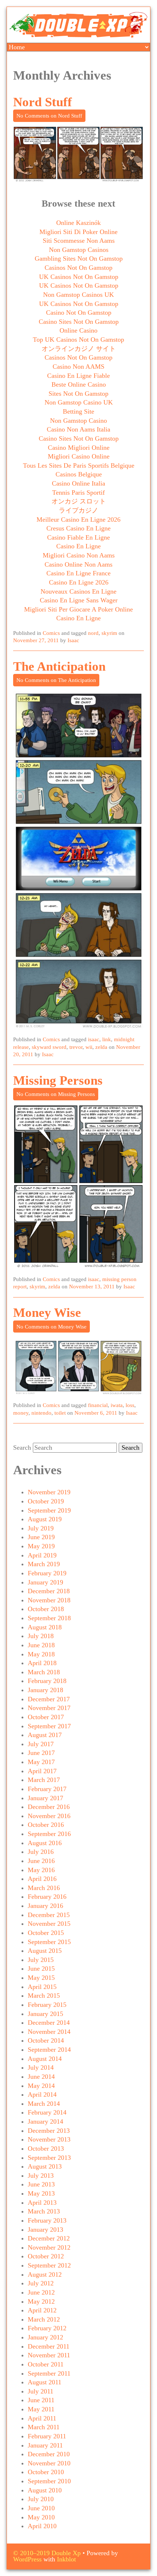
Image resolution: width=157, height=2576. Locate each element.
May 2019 (41, 1546)
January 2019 (45, 1582)
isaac (94, 1039)
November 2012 (49, 2247)
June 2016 (41, 1861)
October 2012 (46, 2256)
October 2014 (46, 2040)
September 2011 (49, 2373)
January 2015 (45, 2014)
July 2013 (41, 2176)
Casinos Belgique (79, 474)
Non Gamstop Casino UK (79, 402)
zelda (101, 1047)
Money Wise (47, 1313)
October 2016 (46, 1825)
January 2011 (45, 2445)
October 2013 (46, 2148)
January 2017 (45, 1798)
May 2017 (41, 1762)
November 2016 (49, 1816)
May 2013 (41, 2193)
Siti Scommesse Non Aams (79, 241)
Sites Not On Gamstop (78, 394)
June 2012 (41, 2292)
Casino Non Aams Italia (78, 429)
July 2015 (41, 1960)
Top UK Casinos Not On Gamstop (78, 340)
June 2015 (41, 1969)
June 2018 (41, 1645)
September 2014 (49, 2050)
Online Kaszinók (78, 223)
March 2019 (44, 1564)
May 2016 (41, 1870)
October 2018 (46, 1609)
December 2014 (49, 2023)
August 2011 (45, 2382)
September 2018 (49, 1618)
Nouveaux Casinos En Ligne (78, 591)
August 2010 (45, 2490)
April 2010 (42, 2526)
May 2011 (41, 2409)
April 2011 (42, 2418)
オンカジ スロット (79, 501)
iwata (117, 1405)
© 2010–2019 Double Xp (47, 2553)
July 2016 (41, 1852)
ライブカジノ (78, 510)
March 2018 (44, 1672)
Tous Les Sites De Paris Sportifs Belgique (79, 465)
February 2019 (47, 1573)
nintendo (41, 1413)
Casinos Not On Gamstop (78, 268)
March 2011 (44, 2427)
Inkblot (66, 2559)
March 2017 (44, 1780)
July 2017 (41, 1744)
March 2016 (44, 1888)
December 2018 (49, 1591)
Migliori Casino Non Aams (79, 555)
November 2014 (49, 2032)
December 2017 (49, 1699)
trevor (76, 1047)
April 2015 (42, 1987)
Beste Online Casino (79, 384)
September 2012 (49, 2265)
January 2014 (45, 2121)
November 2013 (49, 2139)
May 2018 (41, 1654)
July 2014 (41, 2067)
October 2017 (46, 1717)
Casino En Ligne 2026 (79, 582)
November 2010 (49, 2463)
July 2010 (41, 2499)
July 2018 (41, 1636)
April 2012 (42, 2310)
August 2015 (45, 1951)
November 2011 (49, 2355)
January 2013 (45, 2230)
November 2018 (49, 1600)
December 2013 (49, 2131)
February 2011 (47, 2436)
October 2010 (46, 2472)
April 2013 (42, 2203)
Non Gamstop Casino (78, 421)
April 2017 (42, 1771)
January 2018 (45, 1690)
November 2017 (49, 1708)
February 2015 (47, 2005)
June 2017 (41, 1753)
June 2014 (41, 2077)
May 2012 (41, 2301)
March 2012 (44, 2319)
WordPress (27, 2559)
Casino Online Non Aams (78, 564)
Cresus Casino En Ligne (78, 528)
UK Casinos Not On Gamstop (79, 277)
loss (130, 1405)
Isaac (73, 640)
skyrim (109, 633)
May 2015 (41, 1978)
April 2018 (42, 1663)
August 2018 (45, 1627)
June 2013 (41, 2184)
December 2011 (49, 2346)
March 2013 (44, 2211)
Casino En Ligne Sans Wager (79, 600)
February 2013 (47, 2220)
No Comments (49, 116)
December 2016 (49, 1807)
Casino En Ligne (78, 546)
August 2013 (45, 2166)
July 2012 (41, 2283)
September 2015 (49, 1942)
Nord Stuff (43, 102)
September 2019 (49, 1510)
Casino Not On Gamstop (79, 313)
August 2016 (45, 1843)
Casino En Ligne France (78, 573)
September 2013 (49, 2158)
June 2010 (41, 2508)
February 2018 (47, 1681)
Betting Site (78, 411)
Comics (51, 633)
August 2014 (45, 2059)
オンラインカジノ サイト (79, 349)
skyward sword (49, 1047)
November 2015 (49, 1924)
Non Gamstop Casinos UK (78, 295)
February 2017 (47, 1789)
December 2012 (49, 2238)
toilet (60, 1413)
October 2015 (46, 1933)
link (107, 1039)
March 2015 (44, 1996)
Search (22, 1448)
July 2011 (41, 2391)
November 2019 (49, 1492)
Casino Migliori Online (79, 448)
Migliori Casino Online (79, 456)
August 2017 (45, 1735)
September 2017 (49, 1726)
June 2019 (41, 1537)
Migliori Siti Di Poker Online (78, 232)
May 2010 (41, 2517)
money (21, 1413)
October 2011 (46, 2364)
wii (89, 1047)
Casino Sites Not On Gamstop (79, 322)
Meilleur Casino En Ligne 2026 (78, 520)
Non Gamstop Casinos (79, 250)
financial (98, 1405)
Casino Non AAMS (78, 367)
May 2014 (41, 2086)
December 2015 (49, 1915)
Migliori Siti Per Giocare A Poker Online (78, 609)
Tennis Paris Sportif (78, 492)
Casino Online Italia (78, 483)
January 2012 (45, 2337)
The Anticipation (59, 666)
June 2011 (41, 2400)
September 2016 (49, 1834)
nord (93, 633)
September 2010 (49, 2481)
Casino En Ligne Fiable (78, 376)
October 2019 (46, 1501)
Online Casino (78, 330)
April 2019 (42, 1555)
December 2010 (49, 2454)
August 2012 (45, 2274)
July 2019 (41, 1528)
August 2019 (45, 1519)
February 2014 (47, 2112)
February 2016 (47, 1897)
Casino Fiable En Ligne (78, 537)
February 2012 (47, 2328)
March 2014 (44, 2104)
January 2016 (45, 1906)
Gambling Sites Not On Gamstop (79, 258)
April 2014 (42, 2094)
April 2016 (42, 1879)
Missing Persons (58, 1080)
